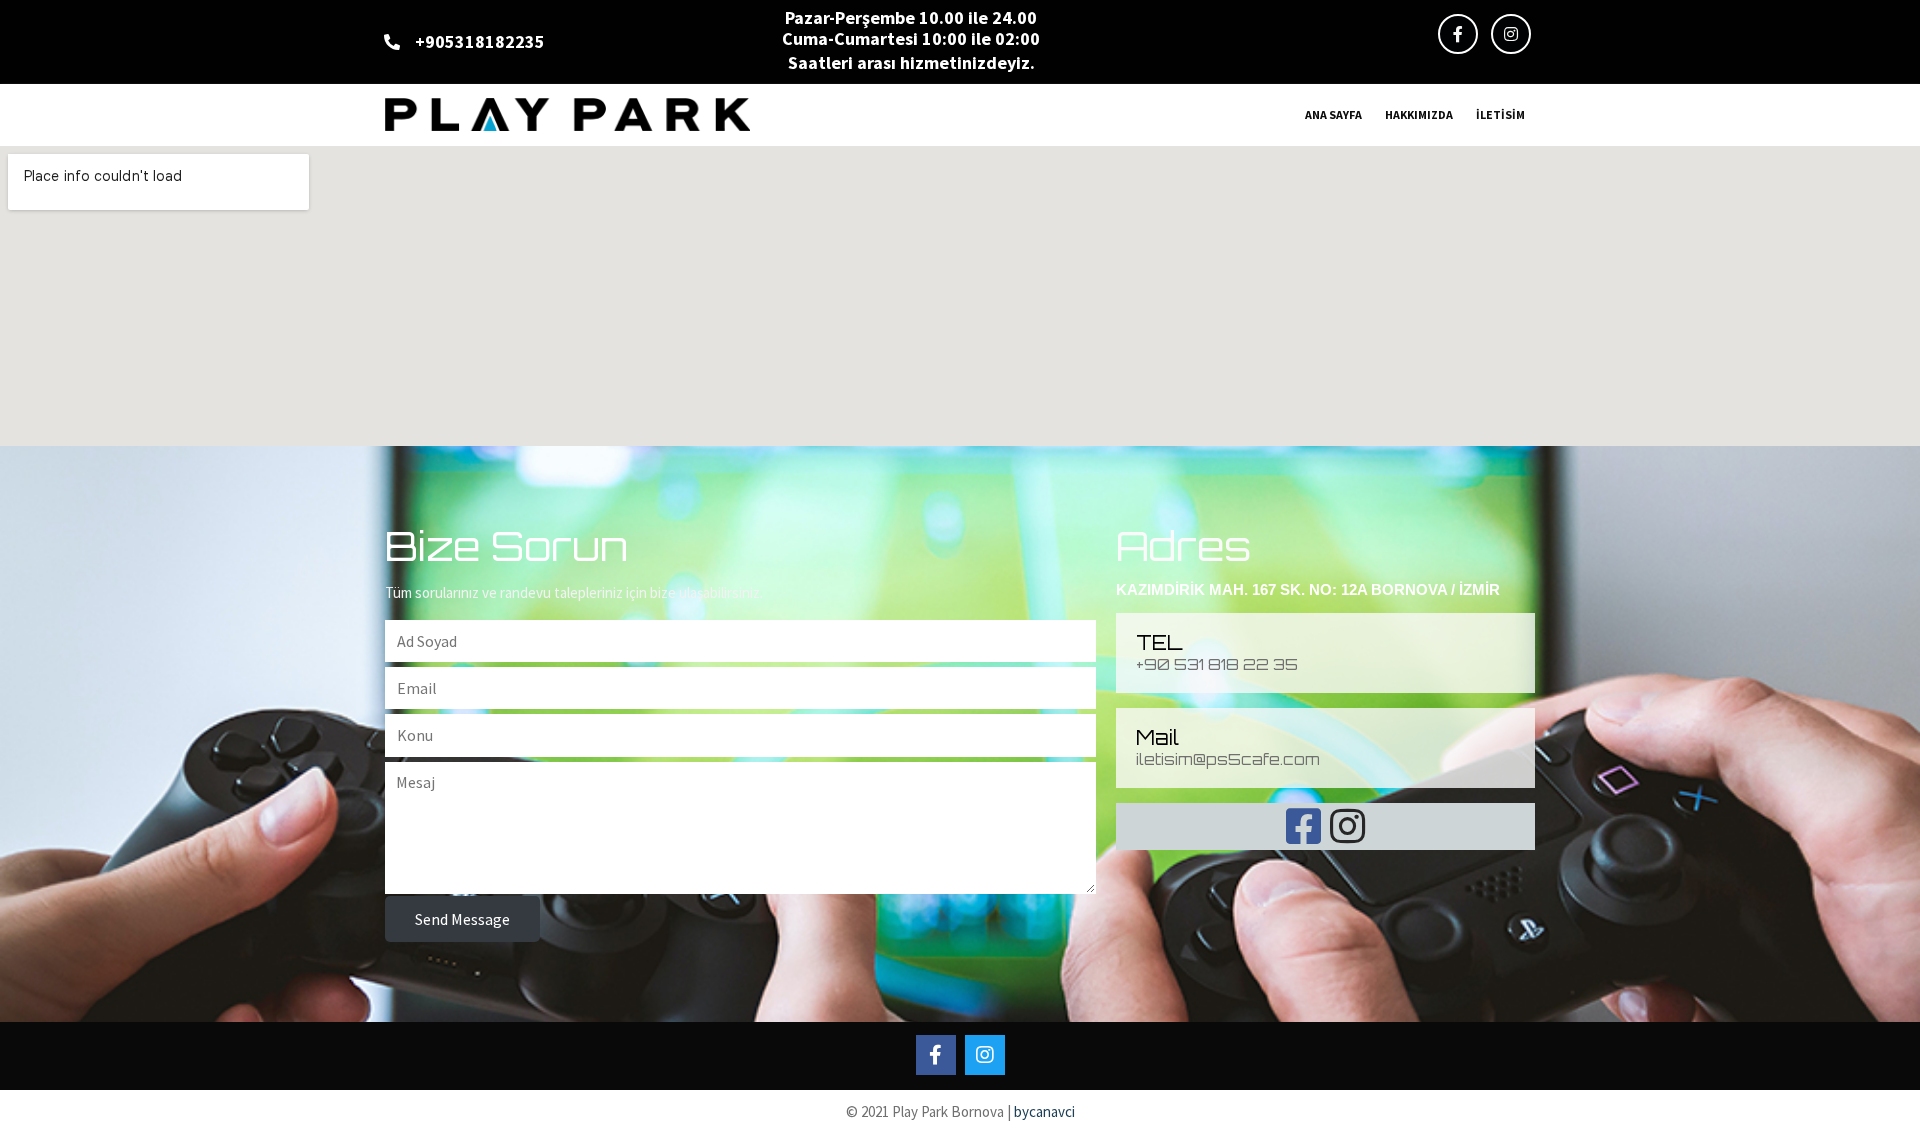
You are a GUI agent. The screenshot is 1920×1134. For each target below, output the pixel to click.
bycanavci (1044, 1111)
